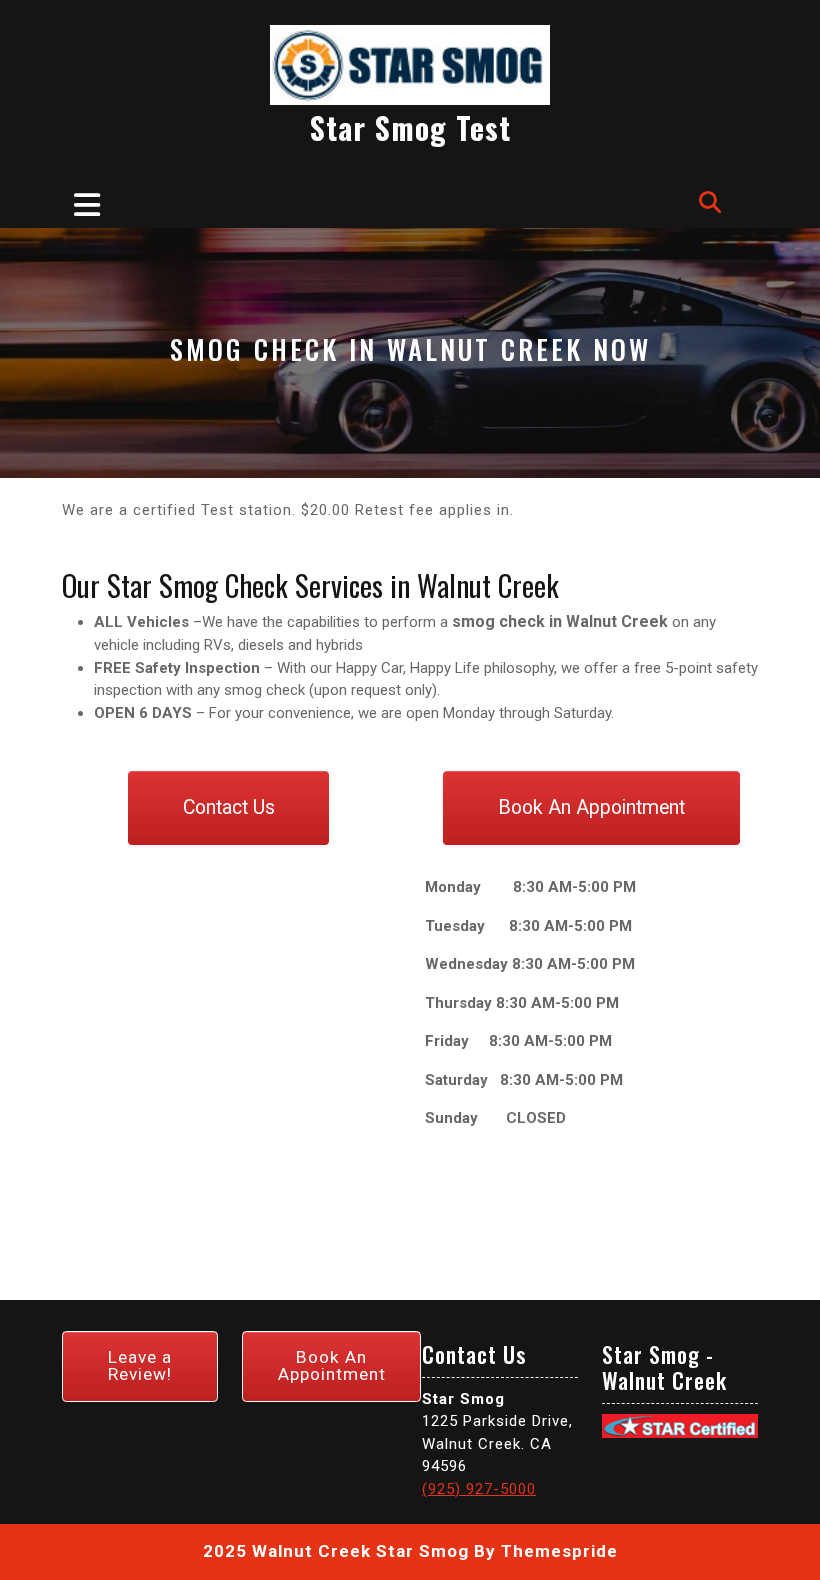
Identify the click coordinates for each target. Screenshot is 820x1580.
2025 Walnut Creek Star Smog (336, 1551)
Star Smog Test (410, 127)
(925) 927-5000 (479, 1489)
